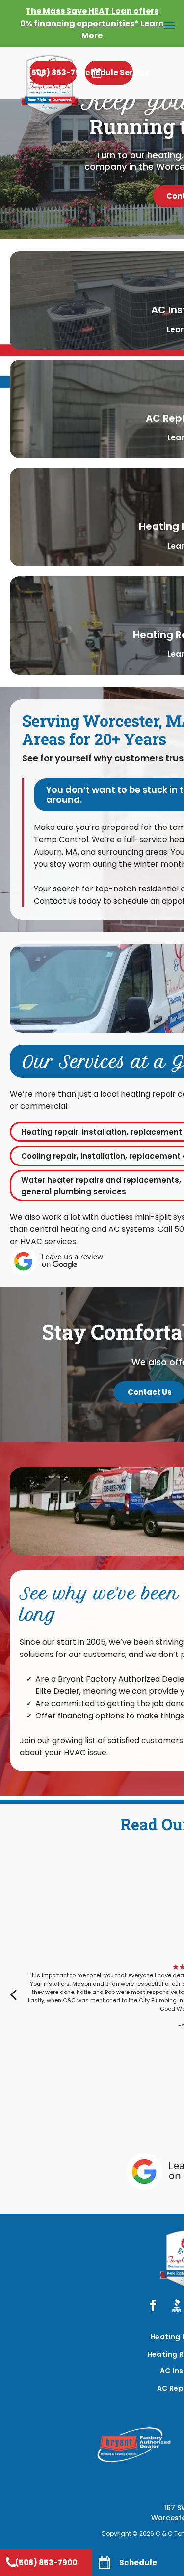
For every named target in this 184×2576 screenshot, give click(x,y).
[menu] (169, 26)
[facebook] (153, 2306)
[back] (13, 1994)
